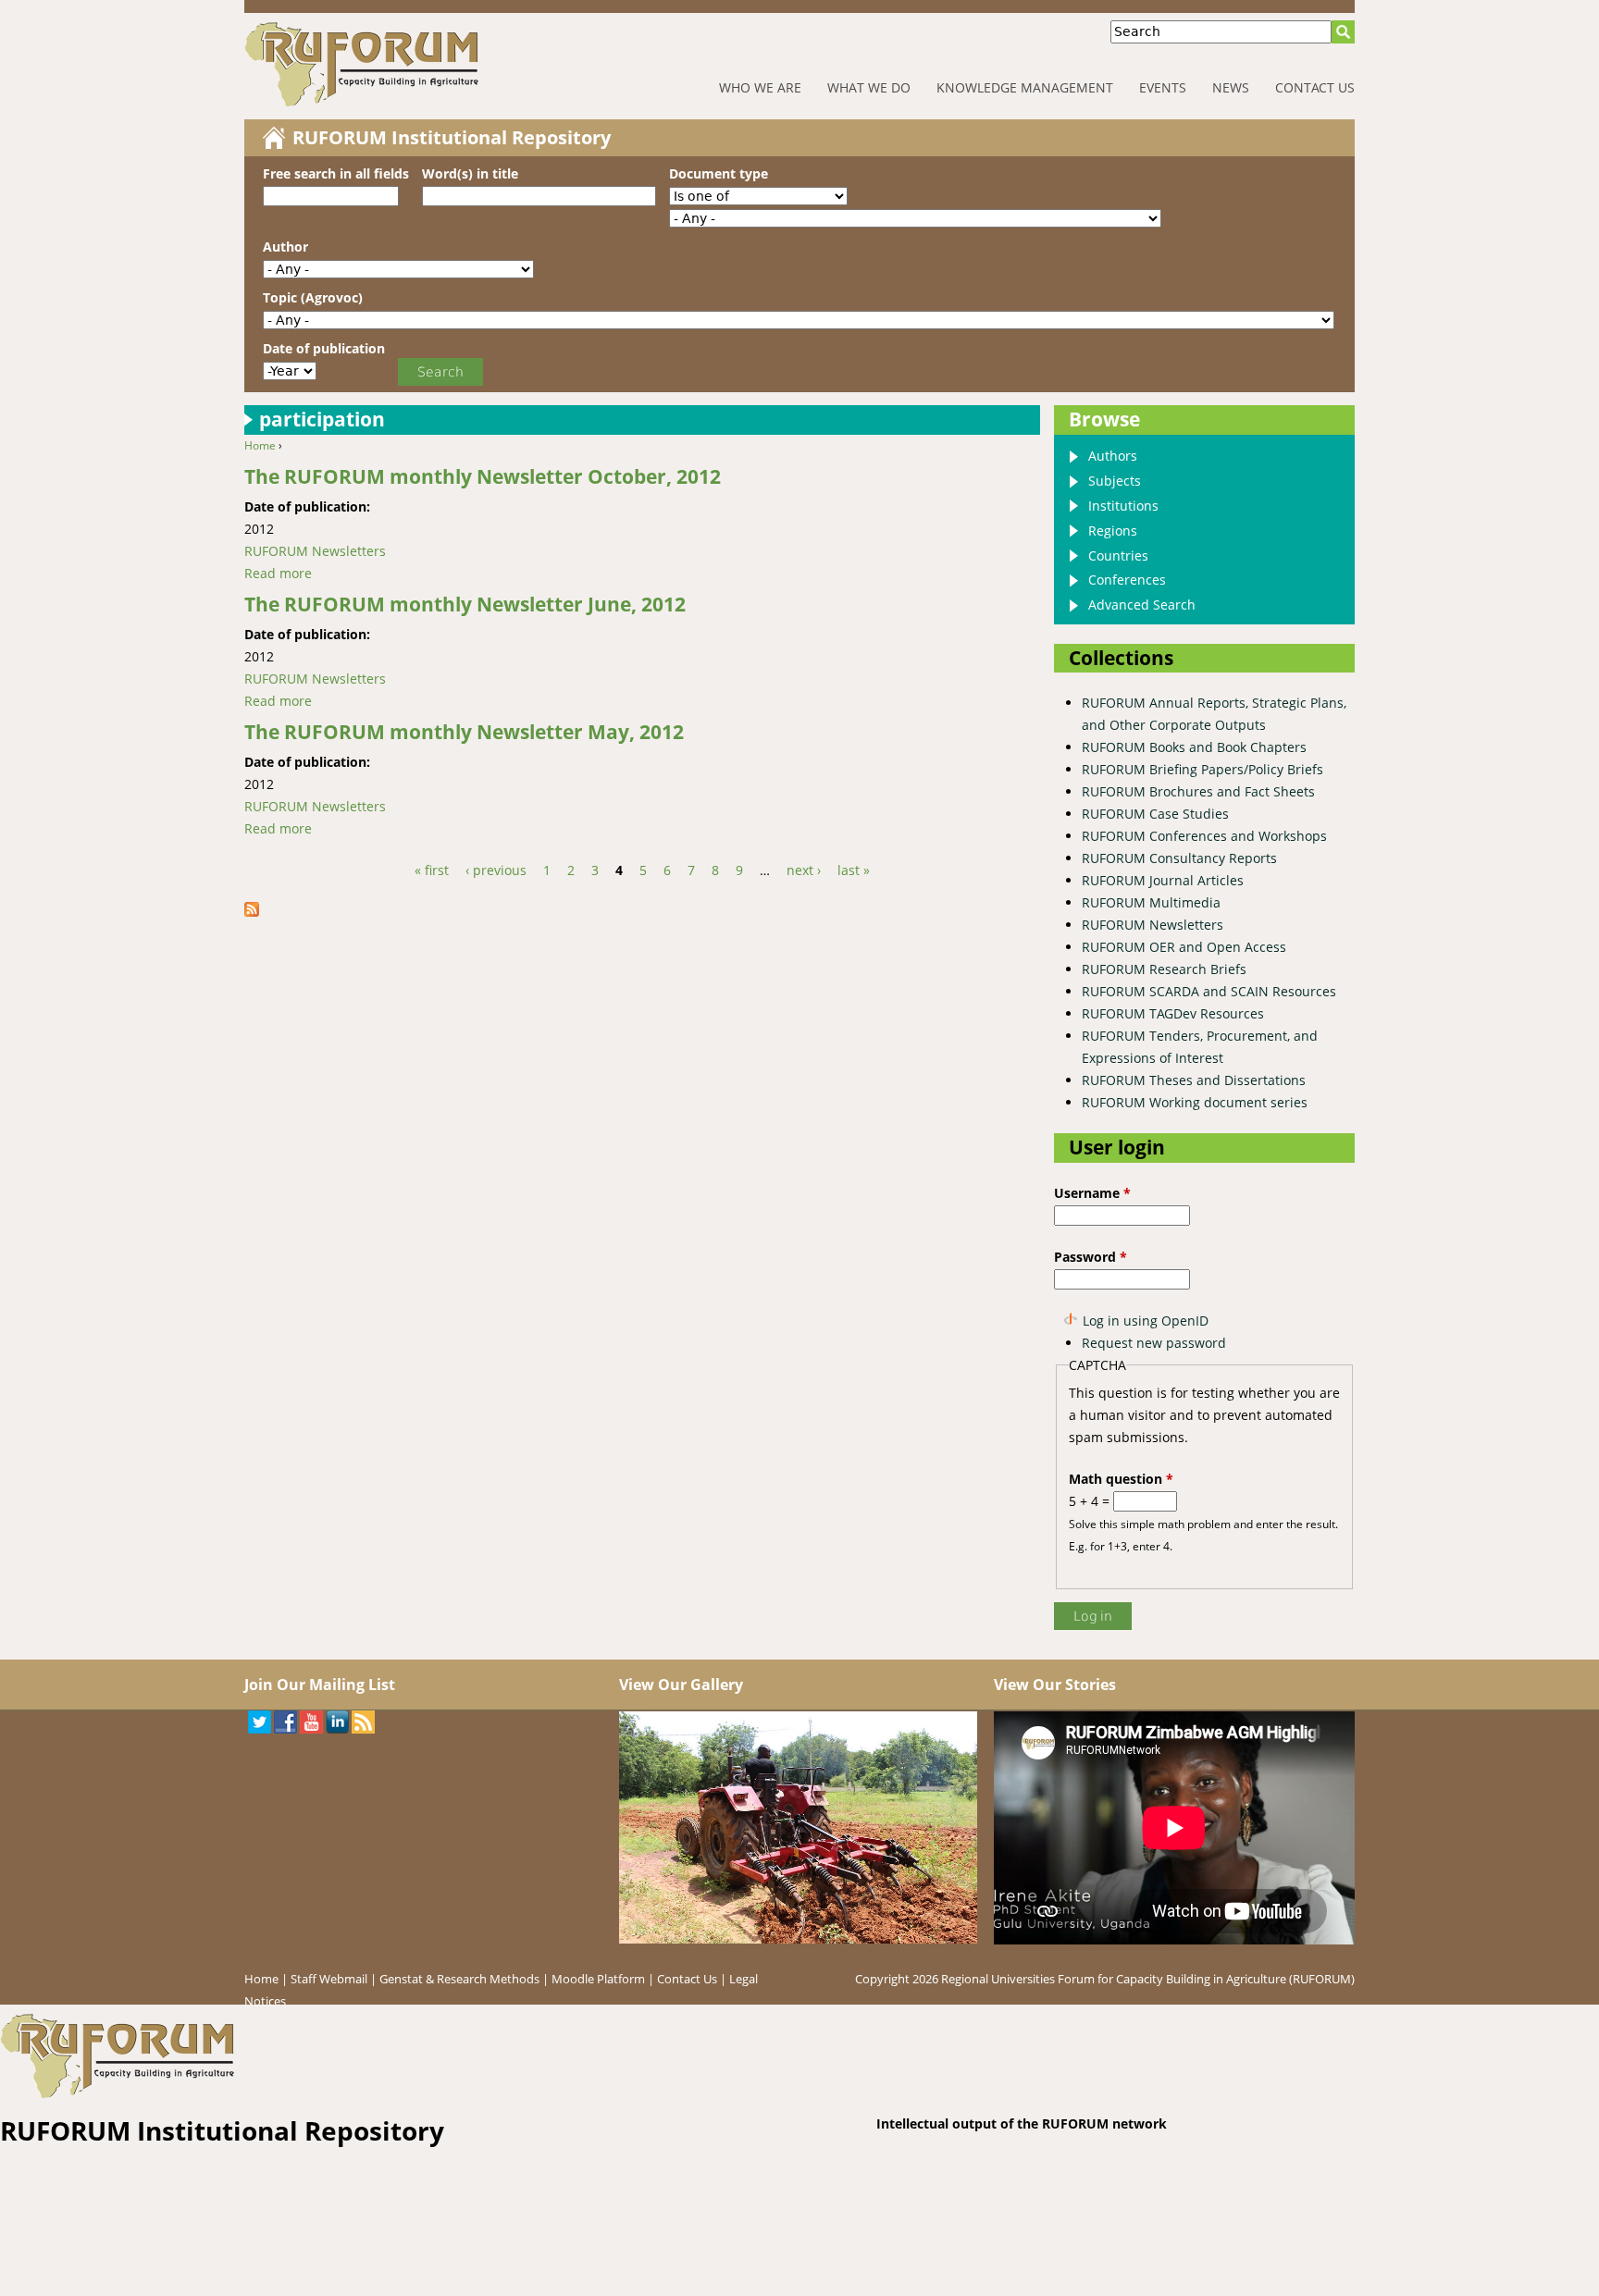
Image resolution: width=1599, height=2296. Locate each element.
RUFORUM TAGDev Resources (1173, 1013)
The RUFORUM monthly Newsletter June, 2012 (465, 604)
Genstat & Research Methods (459, 1979)
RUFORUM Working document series (1195, 1102)
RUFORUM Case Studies (1155, 814)
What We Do (869, 87)
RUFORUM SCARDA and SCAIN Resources (1209, 991)
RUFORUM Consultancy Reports (1179, 858)
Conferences (1127, 580)
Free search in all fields (336, 173)
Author (285, 247)
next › (804, 870)
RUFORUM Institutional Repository (452, 137)
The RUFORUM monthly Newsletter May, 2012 (464, 732)
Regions (1113, 531)
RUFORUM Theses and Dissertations (1194, 1080)
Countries (1118, 555)
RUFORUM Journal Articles (1163, 880)
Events (1163, 87)
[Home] (420, 64)
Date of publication (324, 348)
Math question (1121, 1479)
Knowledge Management (1025, 87)
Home (260, 445)
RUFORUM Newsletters (315, 551)
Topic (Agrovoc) (313, 297)
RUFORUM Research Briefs (1164, 969)
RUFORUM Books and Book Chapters (1194, 747)
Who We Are (760, 87)
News (1231, 87)
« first (432, 870)
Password (1091, 1257)
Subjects (1115, 481)
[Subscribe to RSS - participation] (258, 912)
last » (854, 870)
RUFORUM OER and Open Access (1184, 947)
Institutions (1123, 506)
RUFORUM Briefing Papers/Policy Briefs (1202, 769)
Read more (278, 573)
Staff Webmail (329, 1979)
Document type (719, 173)
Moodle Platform (598, 1979)
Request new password (1154, 1343)
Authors (1113, 456)
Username (1092, 1193)
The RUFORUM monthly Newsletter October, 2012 (483, 476)
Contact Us (1315, 87)
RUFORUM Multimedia (1151, 902)
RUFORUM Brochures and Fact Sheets (1198, 791)
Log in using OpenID (1146, 1321)
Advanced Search (1142, 605)
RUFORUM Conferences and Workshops (1204, 836)
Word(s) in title (470, 173)
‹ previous (496, 870)
